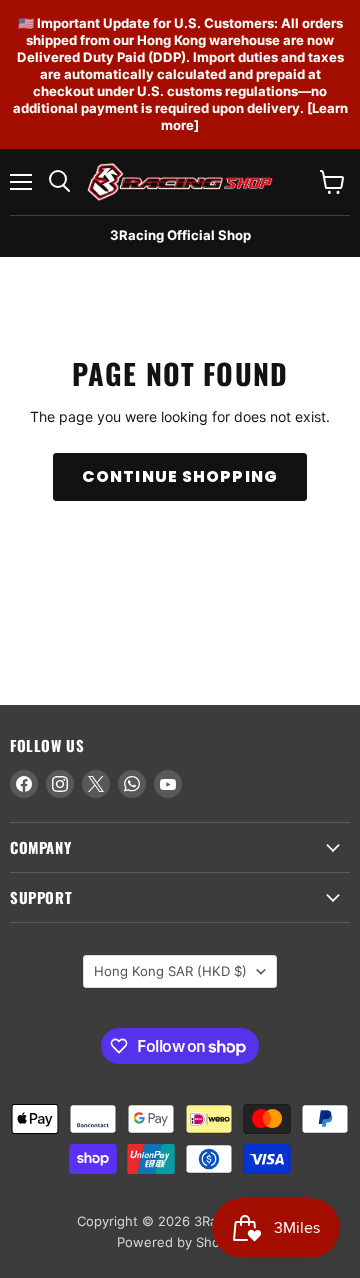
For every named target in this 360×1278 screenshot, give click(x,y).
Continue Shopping (180, 476)
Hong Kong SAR (170, 971)
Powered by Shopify (180, 1242)
